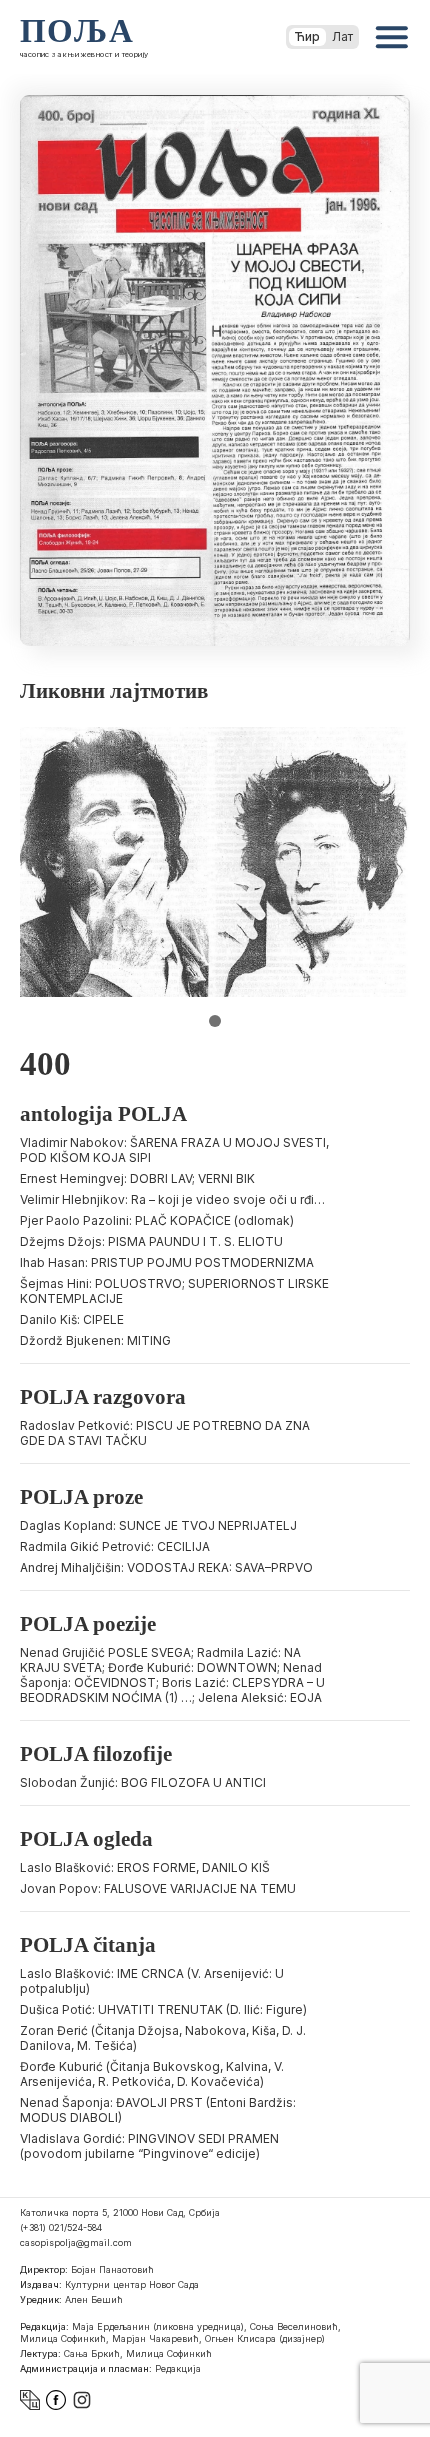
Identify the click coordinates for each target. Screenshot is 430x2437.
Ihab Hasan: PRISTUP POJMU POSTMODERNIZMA (167, 1262)
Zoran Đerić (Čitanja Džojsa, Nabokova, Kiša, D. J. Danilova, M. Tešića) (163, 2038)
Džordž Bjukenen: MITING (95, 1340)
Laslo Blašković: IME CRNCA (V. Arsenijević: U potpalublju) (152, 1981)
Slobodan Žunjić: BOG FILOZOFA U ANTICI (143, 1782)
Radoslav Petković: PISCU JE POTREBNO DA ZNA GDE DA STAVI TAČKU (165, 1433)
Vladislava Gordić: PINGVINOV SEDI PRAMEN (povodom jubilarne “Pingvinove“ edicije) (149, 2146)
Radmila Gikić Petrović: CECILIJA (115, 1546)
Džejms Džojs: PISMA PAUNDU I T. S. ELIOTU (151, 1241)
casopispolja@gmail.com (76, 2242)
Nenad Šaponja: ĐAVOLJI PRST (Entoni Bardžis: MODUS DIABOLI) (158, 2110)
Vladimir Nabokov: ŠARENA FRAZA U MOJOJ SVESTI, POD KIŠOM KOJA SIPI (174, 1150)
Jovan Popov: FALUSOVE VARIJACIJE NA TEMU (158, 1888)
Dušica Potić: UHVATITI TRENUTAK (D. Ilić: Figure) (163, 2009)
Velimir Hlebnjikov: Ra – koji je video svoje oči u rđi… (172, 1199)
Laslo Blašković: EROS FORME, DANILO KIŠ (145, 1867)
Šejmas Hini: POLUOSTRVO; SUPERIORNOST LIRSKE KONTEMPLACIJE (174, 1291)
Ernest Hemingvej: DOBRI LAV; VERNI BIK (137, 1178)
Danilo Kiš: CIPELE (72, 1319)
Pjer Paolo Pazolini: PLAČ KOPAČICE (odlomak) (157, 1220)
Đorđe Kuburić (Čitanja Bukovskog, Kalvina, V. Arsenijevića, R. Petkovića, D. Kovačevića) (152, 2074)
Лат (342, 36)
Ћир (307, 36)
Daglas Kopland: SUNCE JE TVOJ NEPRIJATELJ (158, 1525)
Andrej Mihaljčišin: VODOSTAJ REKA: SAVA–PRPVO (166, 1567)
